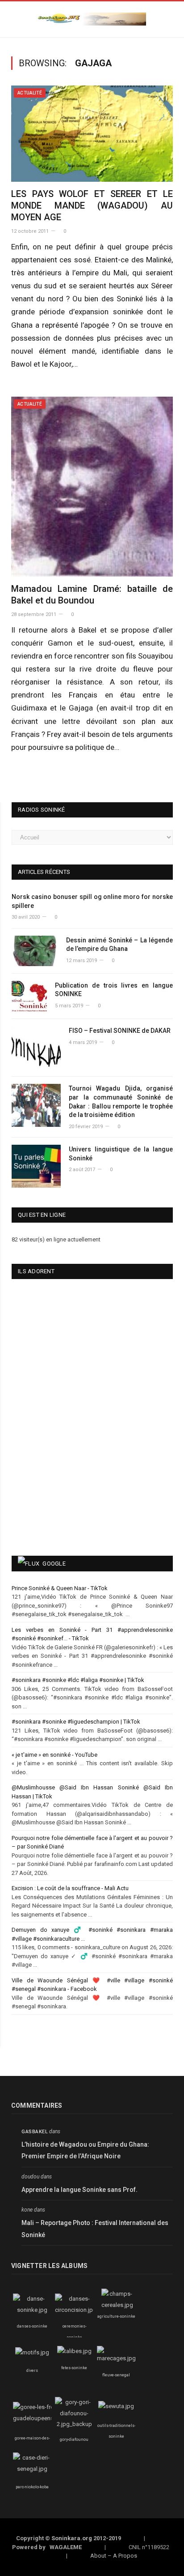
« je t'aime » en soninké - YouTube (54, 1755)
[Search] (170, 19)
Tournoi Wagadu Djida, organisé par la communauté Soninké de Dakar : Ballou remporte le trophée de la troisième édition (121, 1102)
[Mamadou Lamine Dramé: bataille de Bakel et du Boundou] (92, 487)
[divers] (32, 2352)
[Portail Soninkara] (92, 18)
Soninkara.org (72, 2538)
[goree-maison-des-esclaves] (38, 2418)
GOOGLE (54, 1564)
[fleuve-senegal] (116, 2358)
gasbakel (35, 2132)
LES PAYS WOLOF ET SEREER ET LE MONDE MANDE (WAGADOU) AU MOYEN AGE (92, 205)
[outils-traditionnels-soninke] (116, 2406)
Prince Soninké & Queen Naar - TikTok (60, 1588)
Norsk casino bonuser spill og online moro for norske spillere (92, 901)
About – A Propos (114, 2556)
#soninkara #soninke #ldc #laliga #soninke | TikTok (78, 1680)
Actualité (30, 93)
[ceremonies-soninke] (76, 2310)
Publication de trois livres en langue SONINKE (114, 990)
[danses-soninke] (32, 2310)
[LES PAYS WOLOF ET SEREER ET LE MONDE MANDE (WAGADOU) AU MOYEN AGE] (92, 134)
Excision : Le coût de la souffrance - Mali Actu (70, 1888)
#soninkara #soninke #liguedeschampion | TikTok (76, 1722)
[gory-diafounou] (74, 2424)
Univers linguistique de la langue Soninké (121, 1154)
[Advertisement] (65, 1480)
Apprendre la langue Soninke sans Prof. (79, 2190)
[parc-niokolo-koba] (32, 2469)
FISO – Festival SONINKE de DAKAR (120, 1031)
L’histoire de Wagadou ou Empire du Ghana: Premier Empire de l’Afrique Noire (85, 2150)
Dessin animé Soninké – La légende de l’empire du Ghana (119, 945)
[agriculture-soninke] (117, 2305)
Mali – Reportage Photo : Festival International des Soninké (95, 2229)
